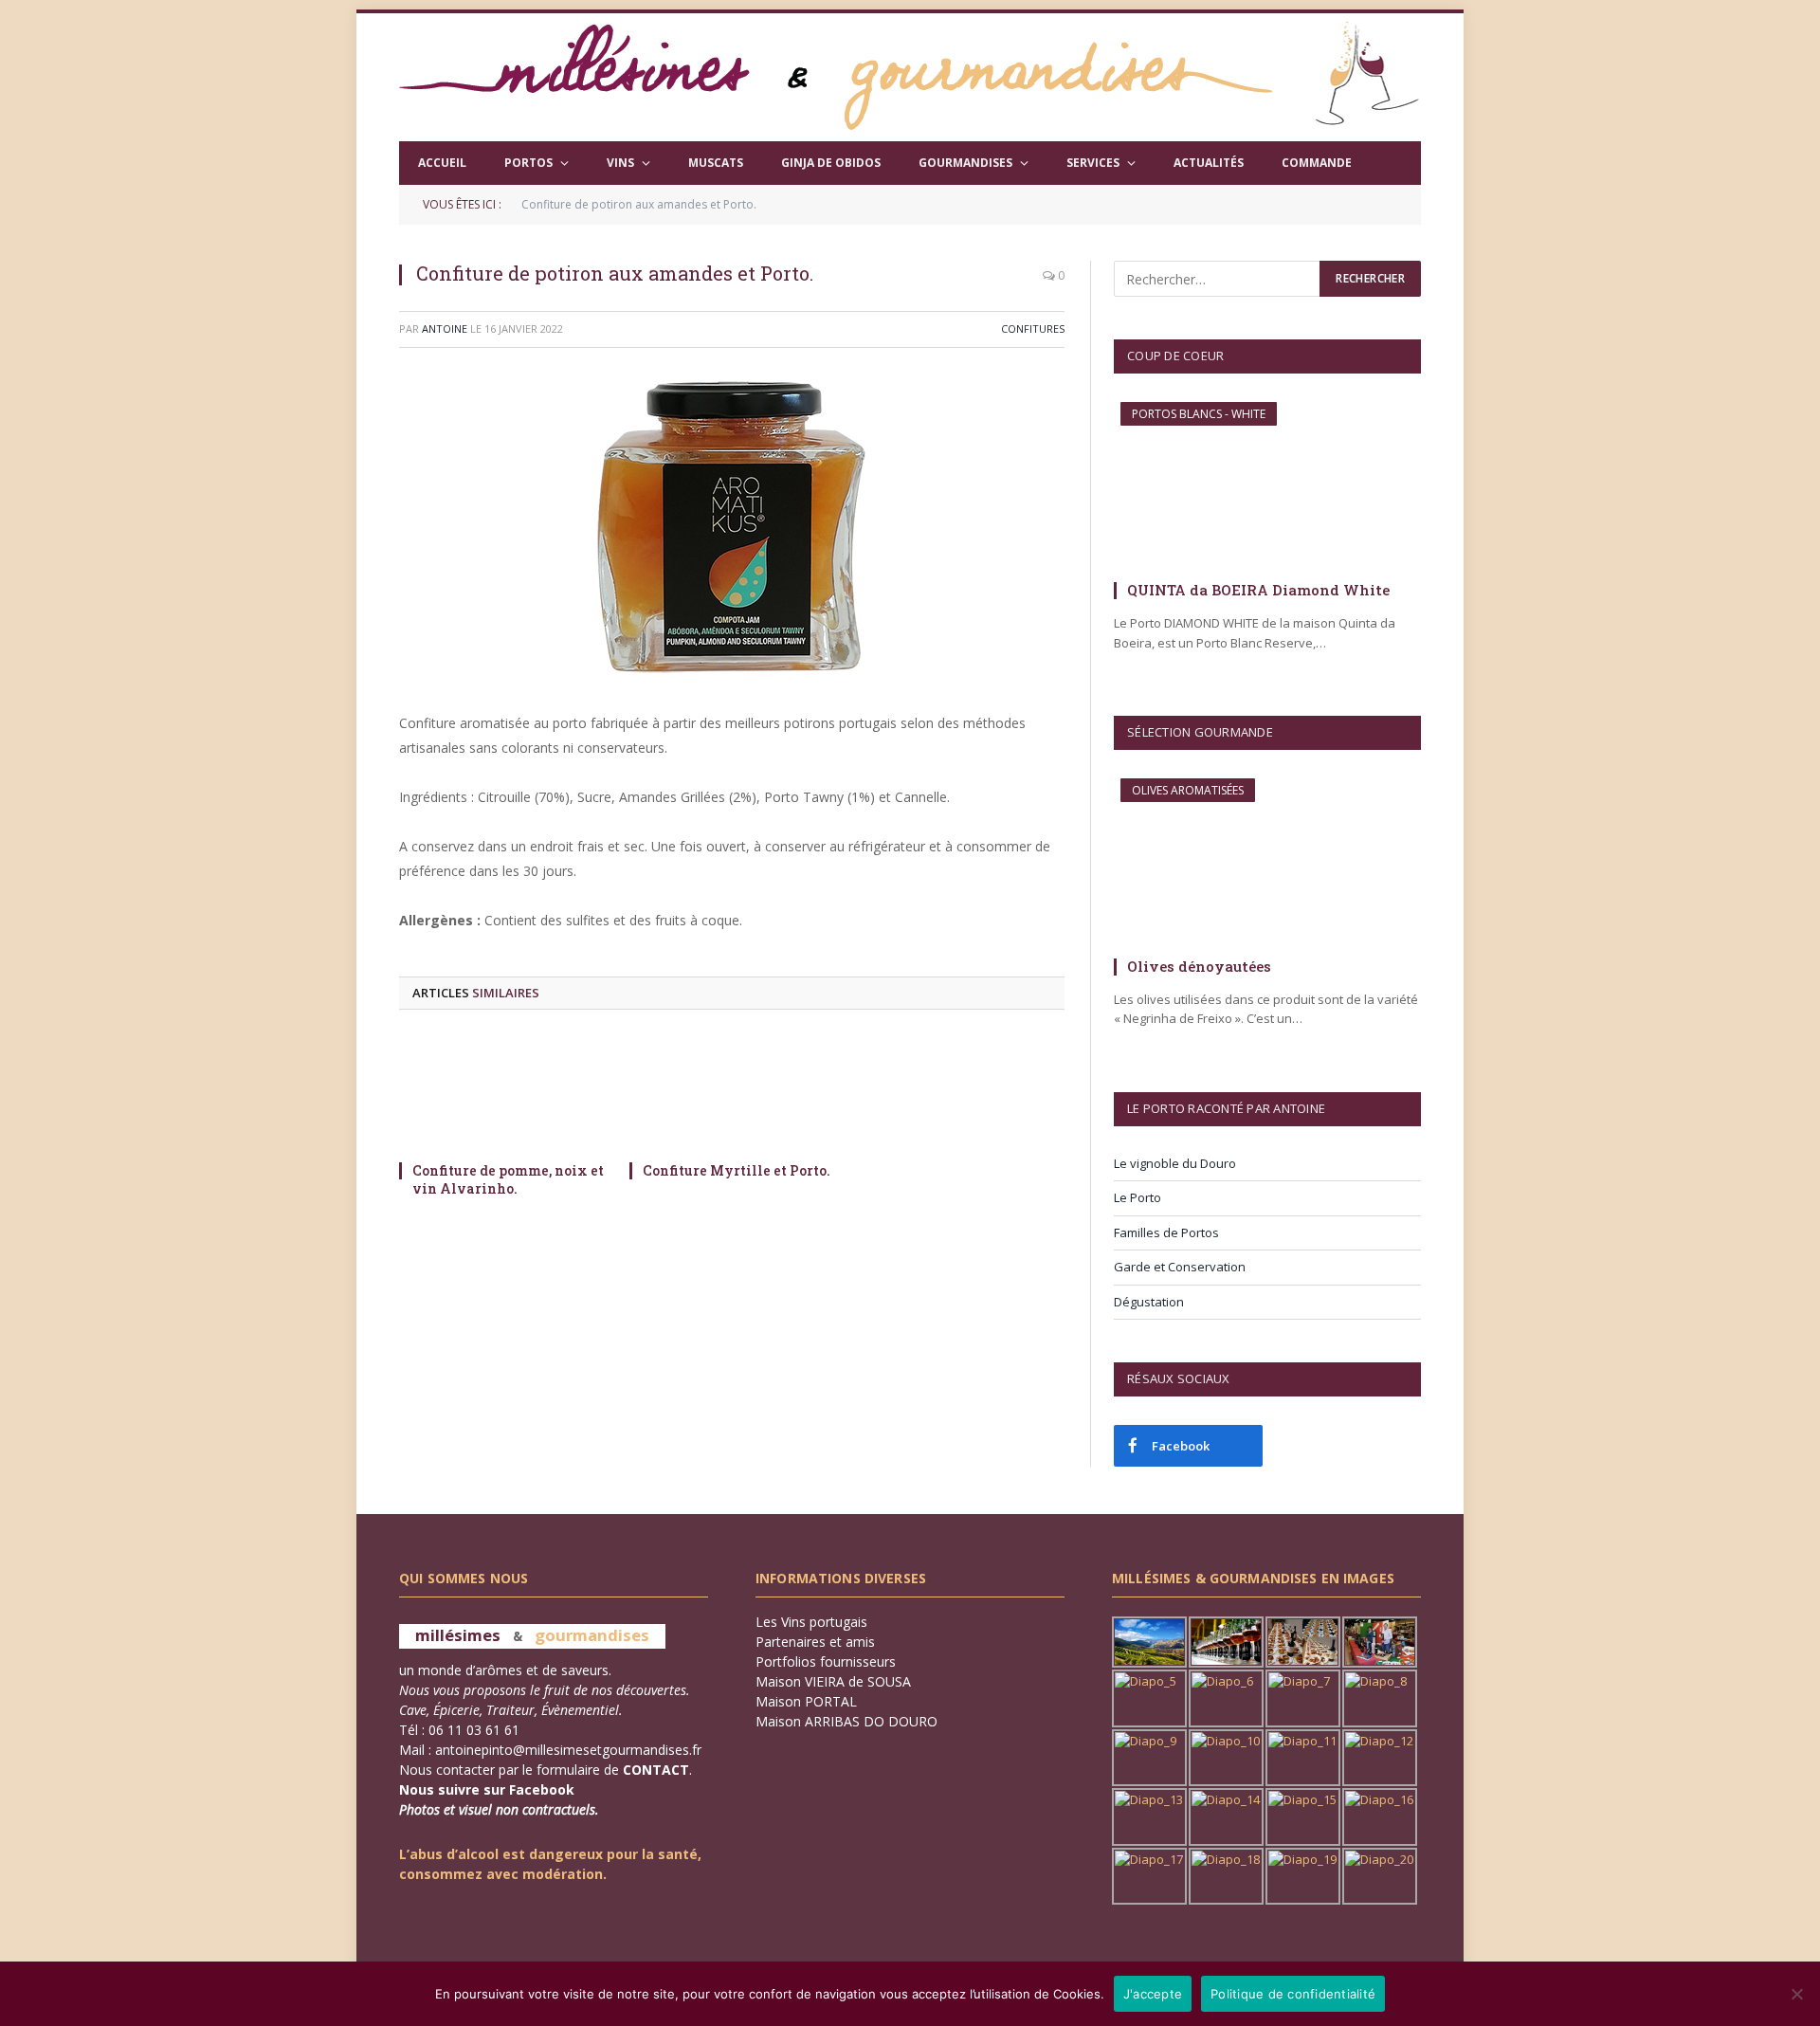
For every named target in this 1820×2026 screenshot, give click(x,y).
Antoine (445, 329)
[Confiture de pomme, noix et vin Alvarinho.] (502, 1091)
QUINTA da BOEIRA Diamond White (1258, 590)
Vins (620, 163)
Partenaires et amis (815, 1642)
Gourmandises (965, 163)
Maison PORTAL (806, 1701)
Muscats (716, 163)
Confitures (1033, 329)
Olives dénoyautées (1199, 966)
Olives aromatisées (1188, 790)
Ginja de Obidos (831, 163)
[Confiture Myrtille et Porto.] (732, 1091)
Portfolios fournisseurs (826, 1661)
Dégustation (1149, 1302)
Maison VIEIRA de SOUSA (833, 1681)
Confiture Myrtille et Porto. (737, 1170)
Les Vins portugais (811, 1622)
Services (1093, 163)
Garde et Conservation (1180, 1267)
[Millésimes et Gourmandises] (836, 77)
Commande (1317, 163)
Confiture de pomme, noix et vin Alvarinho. (508, 1179)
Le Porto (1137, 1197)
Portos (528, 163)
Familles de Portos (1166, 1232)
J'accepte (1153, 1994)
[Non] (1796, 1994)
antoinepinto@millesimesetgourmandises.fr (568, 1750)
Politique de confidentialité (1293, 1994)
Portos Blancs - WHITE (1199, 414)
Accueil (442, 163)
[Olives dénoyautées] (1267, 860)
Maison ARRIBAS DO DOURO (846, 1721)
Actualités (1209, 163)
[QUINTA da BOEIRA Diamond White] (1267, 484)
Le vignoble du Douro (1175, 1163)
